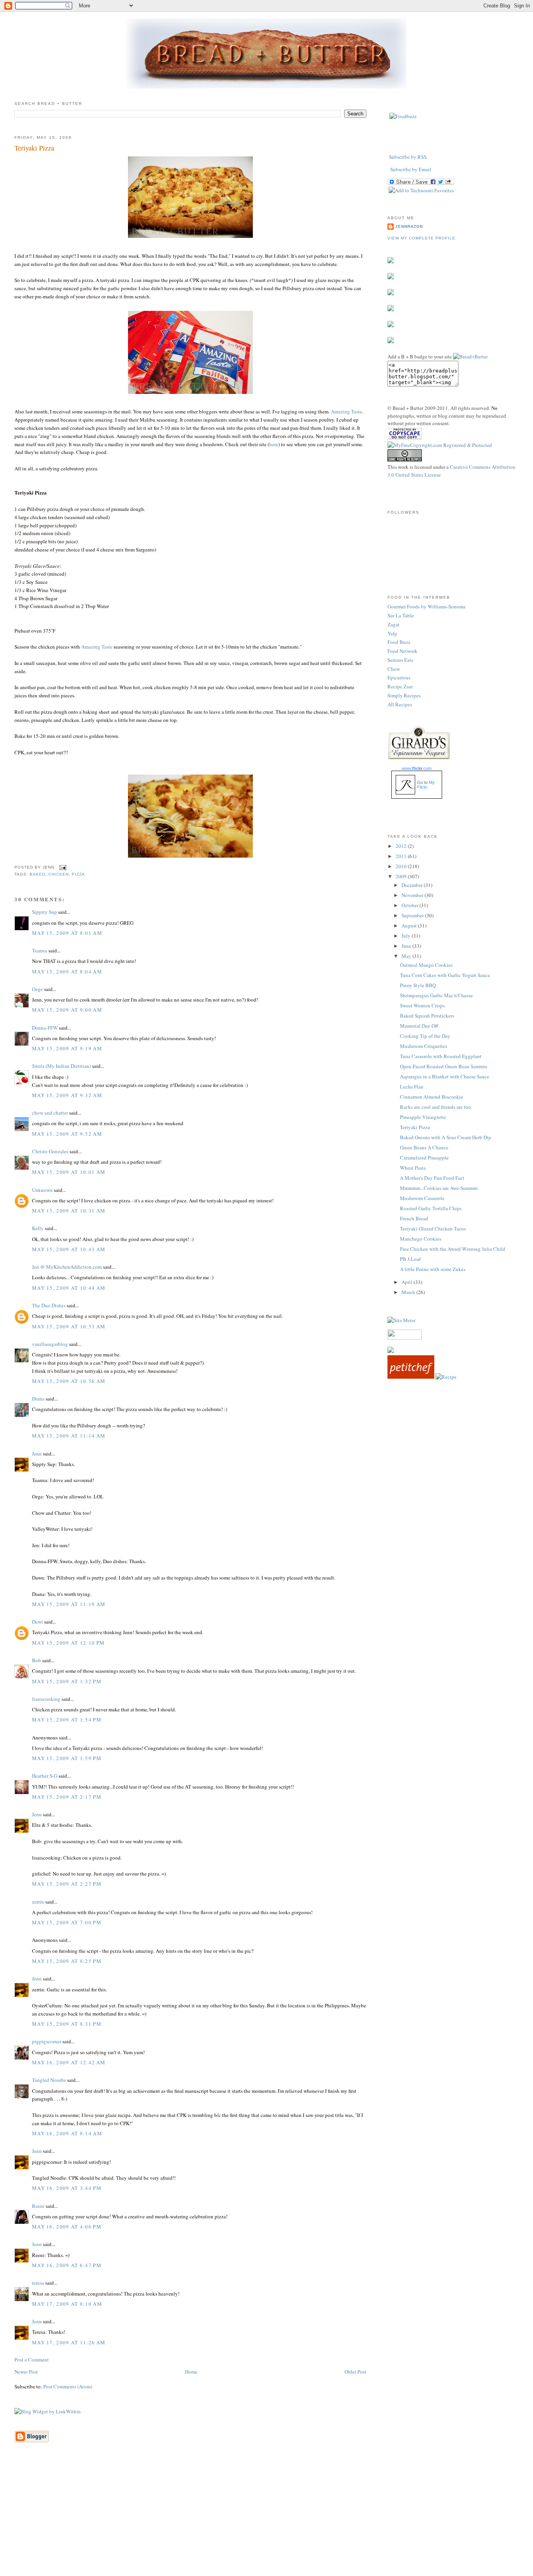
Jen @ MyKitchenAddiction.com (67, 1267)
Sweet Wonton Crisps (422, 1005)
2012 (402, 846)
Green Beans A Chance (424, 1147)
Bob (36, 1660)
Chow (394, 669)
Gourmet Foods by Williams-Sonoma (426, 606)
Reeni (38, 2206)
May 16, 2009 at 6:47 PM (67, 2265)
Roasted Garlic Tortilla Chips (431, 1208)
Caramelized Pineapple (424, 1158)
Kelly (38, 1228)
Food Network (402, 651)
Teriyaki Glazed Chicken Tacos (433, 1229)
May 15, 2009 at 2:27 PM (67, 1884)
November (413, 895)
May (407, 956)
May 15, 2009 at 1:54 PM (67, 1720)
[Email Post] (62, 867)
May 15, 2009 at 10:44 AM (69, 1288)
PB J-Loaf (410, 1259)
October (410, 905)
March (409, 1292)
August (410, 925)
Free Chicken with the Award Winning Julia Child (453, 1249)
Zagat (394, 624)
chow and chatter (50, 1113)
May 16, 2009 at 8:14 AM (67, 2133)
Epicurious (399, 677)
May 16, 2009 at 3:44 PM (67, 2188)
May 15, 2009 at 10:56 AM (69, 1381)
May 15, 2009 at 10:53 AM (69, 1326)
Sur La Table (401, 615)
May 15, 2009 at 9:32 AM (67, 1095)
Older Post (355, 2372)
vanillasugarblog (50, 1344)
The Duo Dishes (49, 1305)
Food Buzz (399, 642)
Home (191, 2372)
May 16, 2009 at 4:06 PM (67, 2227)
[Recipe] (446, 1377)
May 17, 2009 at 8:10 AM (67, 2304)
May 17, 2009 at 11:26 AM (69, 2342)
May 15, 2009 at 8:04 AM (67, 972)
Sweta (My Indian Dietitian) (61, 1066)
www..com (417, 768)
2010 (402, 866)
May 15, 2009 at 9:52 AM (67, 1134)
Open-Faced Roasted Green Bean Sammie (444, 1066)
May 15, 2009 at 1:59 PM (67, 1758)
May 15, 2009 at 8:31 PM (67, 2024)
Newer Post (26, 2372)
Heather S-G (45, 1776)
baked (37, 874)
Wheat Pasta (413, 1168)
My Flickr (426, 785)
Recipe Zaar (400, 686)
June (407, 946)
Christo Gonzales (50, 1151)
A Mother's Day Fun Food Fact (432, 1178)
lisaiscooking (46, 1699)
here (274, 444)
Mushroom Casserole (422, 1198)
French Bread (414, 1218)
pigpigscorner (47, 2041)
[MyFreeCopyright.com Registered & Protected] (440, 445)
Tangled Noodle (49, 2080)
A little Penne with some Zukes (433, 1269)
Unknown (42, 1190)
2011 (402, 856)
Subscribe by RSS (408, 157)
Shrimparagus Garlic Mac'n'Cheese (436, 995)
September (413, 915)
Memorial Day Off (419, 1026)
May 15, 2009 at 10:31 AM (69, 1211)
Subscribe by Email (411, 169)
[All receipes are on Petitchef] (411, 1377)
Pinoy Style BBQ (418, 985)
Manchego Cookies (421, 1239)
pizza (78, 874)
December (413, 885)
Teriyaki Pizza (34, 148)
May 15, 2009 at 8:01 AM (67, 933)
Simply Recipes (404, 695)
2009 (402, 876)
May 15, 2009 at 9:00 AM (67, 1010)
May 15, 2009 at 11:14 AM (69, 1436)
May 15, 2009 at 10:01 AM (69, 1172)
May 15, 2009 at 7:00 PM (67, 1922)
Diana (38, 1399)
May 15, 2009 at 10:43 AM (69, 1249)
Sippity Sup (44, 912)
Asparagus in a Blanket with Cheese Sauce (445, 1076)
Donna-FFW (45, 1028)
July (407, 936)
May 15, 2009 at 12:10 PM (68, 1643)
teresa (38, 2283)
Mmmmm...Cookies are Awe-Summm (439, 1188)
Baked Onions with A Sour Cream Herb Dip (446, 1137)
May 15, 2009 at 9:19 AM (67, 1048)
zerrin (38, 1902)
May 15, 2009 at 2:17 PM (67, 1797)
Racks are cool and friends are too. (436, 1107)
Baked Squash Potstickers (427, 1016)
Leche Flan (412, 1087)
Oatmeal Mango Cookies (426, 965)
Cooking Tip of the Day (425, 1036)
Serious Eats (400, 660)
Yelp (392, 633)
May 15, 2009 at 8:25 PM (67, 1961)
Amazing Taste (346, 411)
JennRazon (409, 226)
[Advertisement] (266, 2521)
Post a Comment (32, 2360)
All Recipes (400, 704)
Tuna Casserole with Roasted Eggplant (441, 1056)
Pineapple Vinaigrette (423, 1117)
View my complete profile (421, 238)
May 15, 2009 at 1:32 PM (67, 1681)
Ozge (37, 989)
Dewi (37, 1622)
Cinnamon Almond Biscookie (432, 1097)
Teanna (40, 950)
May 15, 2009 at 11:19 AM (69, 1604)
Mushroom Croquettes (424, 1046)
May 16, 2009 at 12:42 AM (69, 2062)
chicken (59, 874)
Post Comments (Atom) (68, 2386)
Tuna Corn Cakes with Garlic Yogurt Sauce (445, 975)
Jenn (37, 1454)
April (408, 1282)
